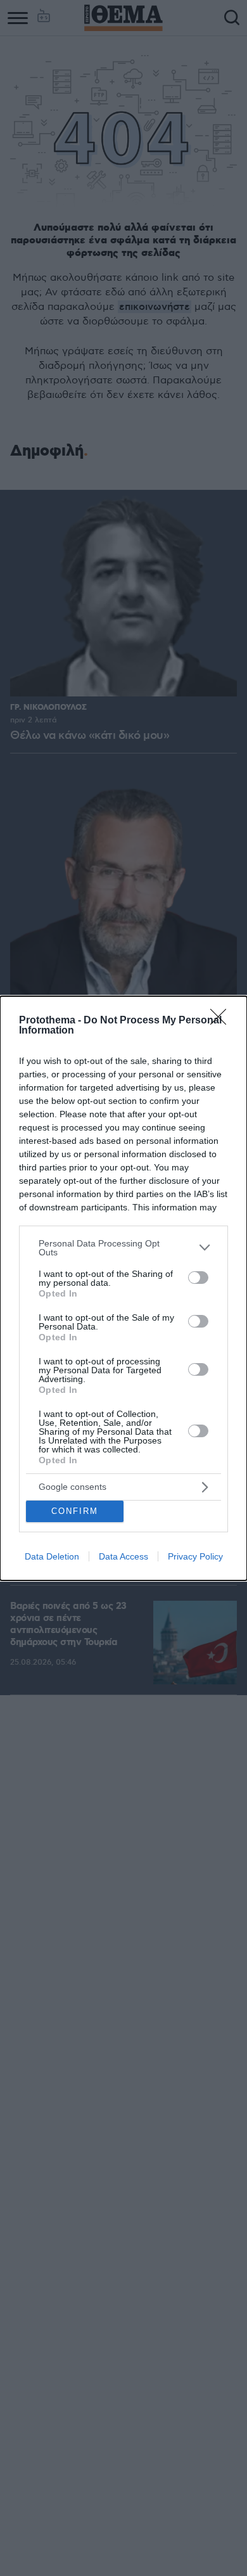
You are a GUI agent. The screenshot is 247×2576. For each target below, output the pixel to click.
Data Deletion (52, 1556)
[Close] (222, 1021)
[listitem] (123, 1248)
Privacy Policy (195, 1556)
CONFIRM (75, 1511)
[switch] (198, 1278)
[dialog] (123, 1288)
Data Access (123, 1556)
